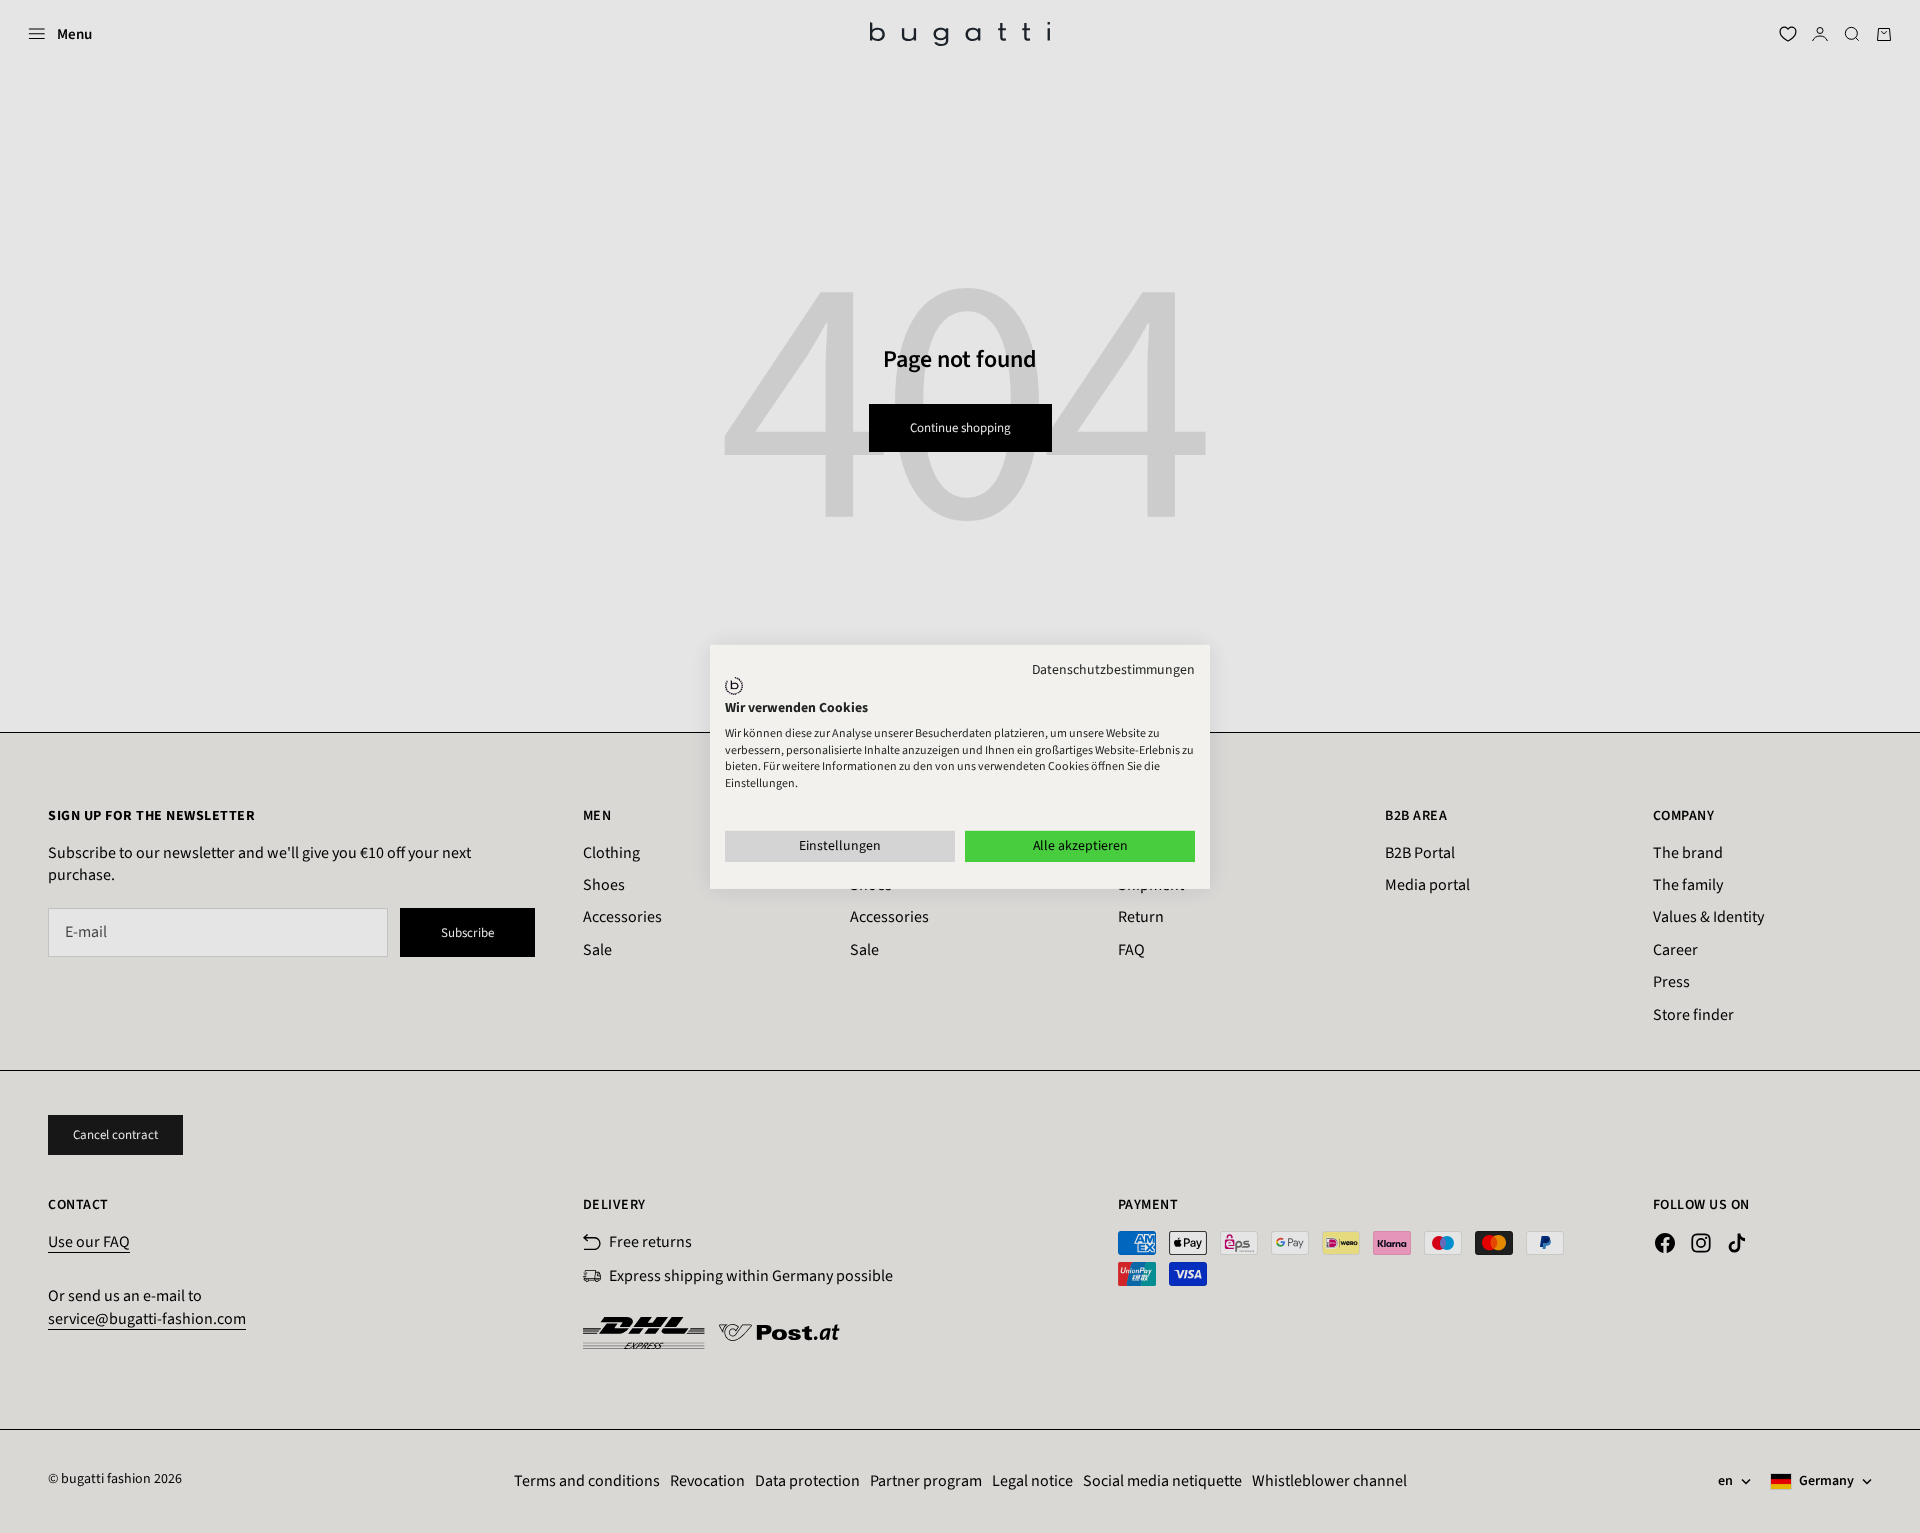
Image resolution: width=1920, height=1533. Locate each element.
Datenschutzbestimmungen (1113, 669)
